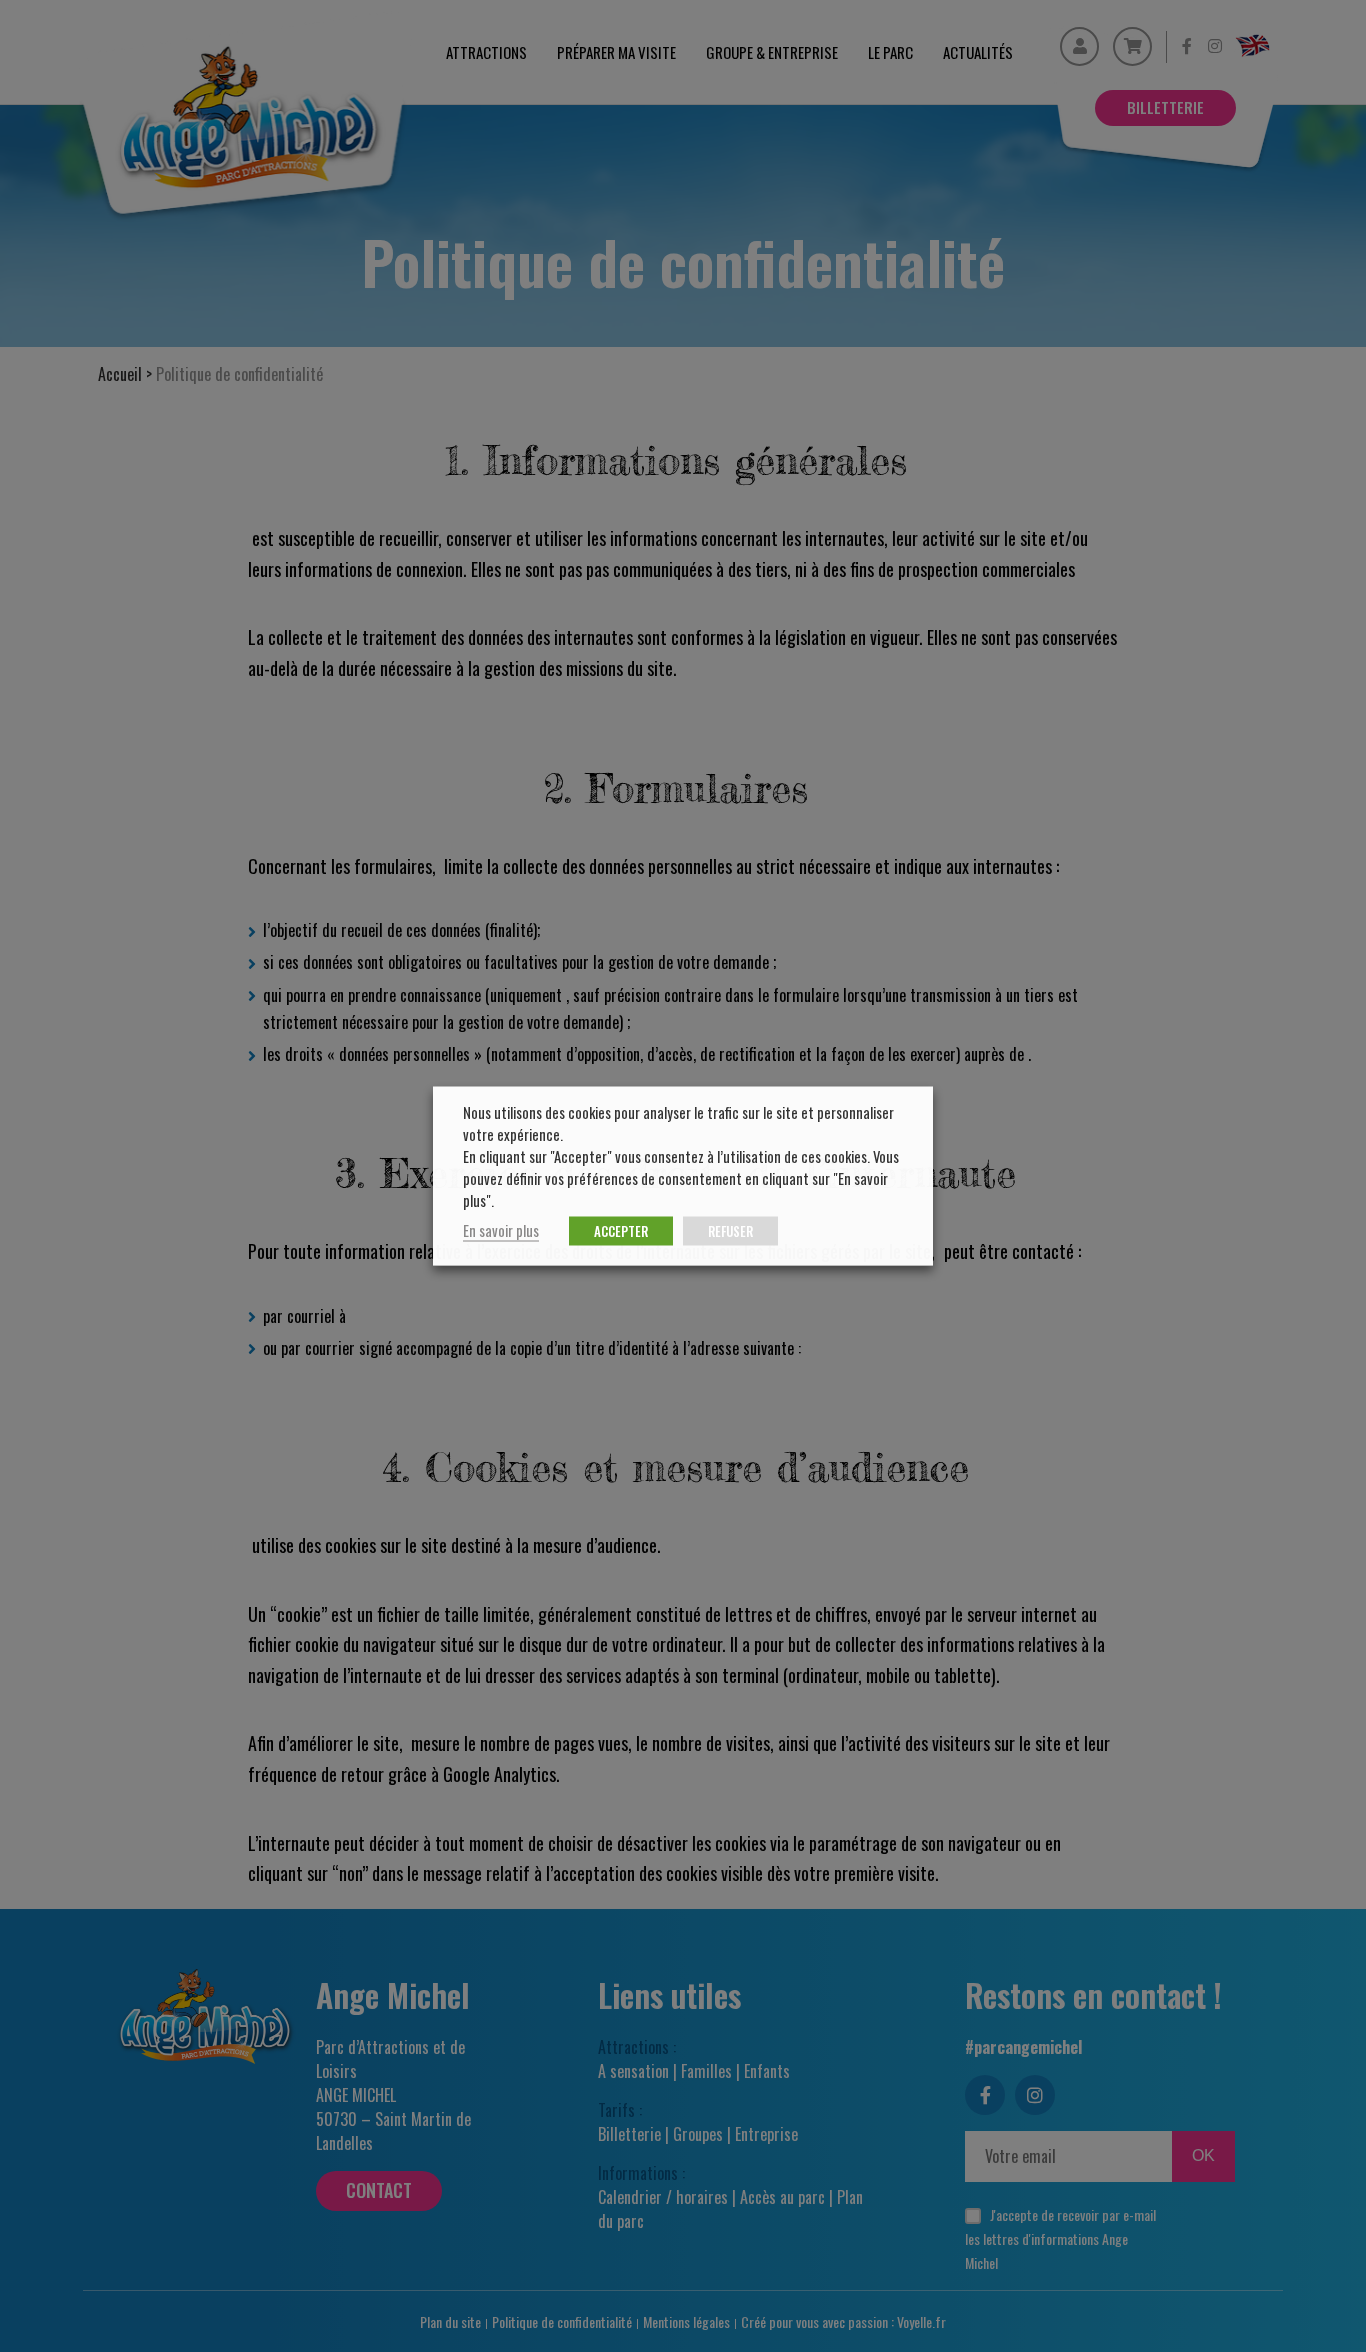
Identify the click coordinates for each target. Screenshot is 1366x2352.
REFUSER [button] (730, 1231)
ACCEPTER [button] (621, 1231)
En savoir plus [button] (501, 1230)
